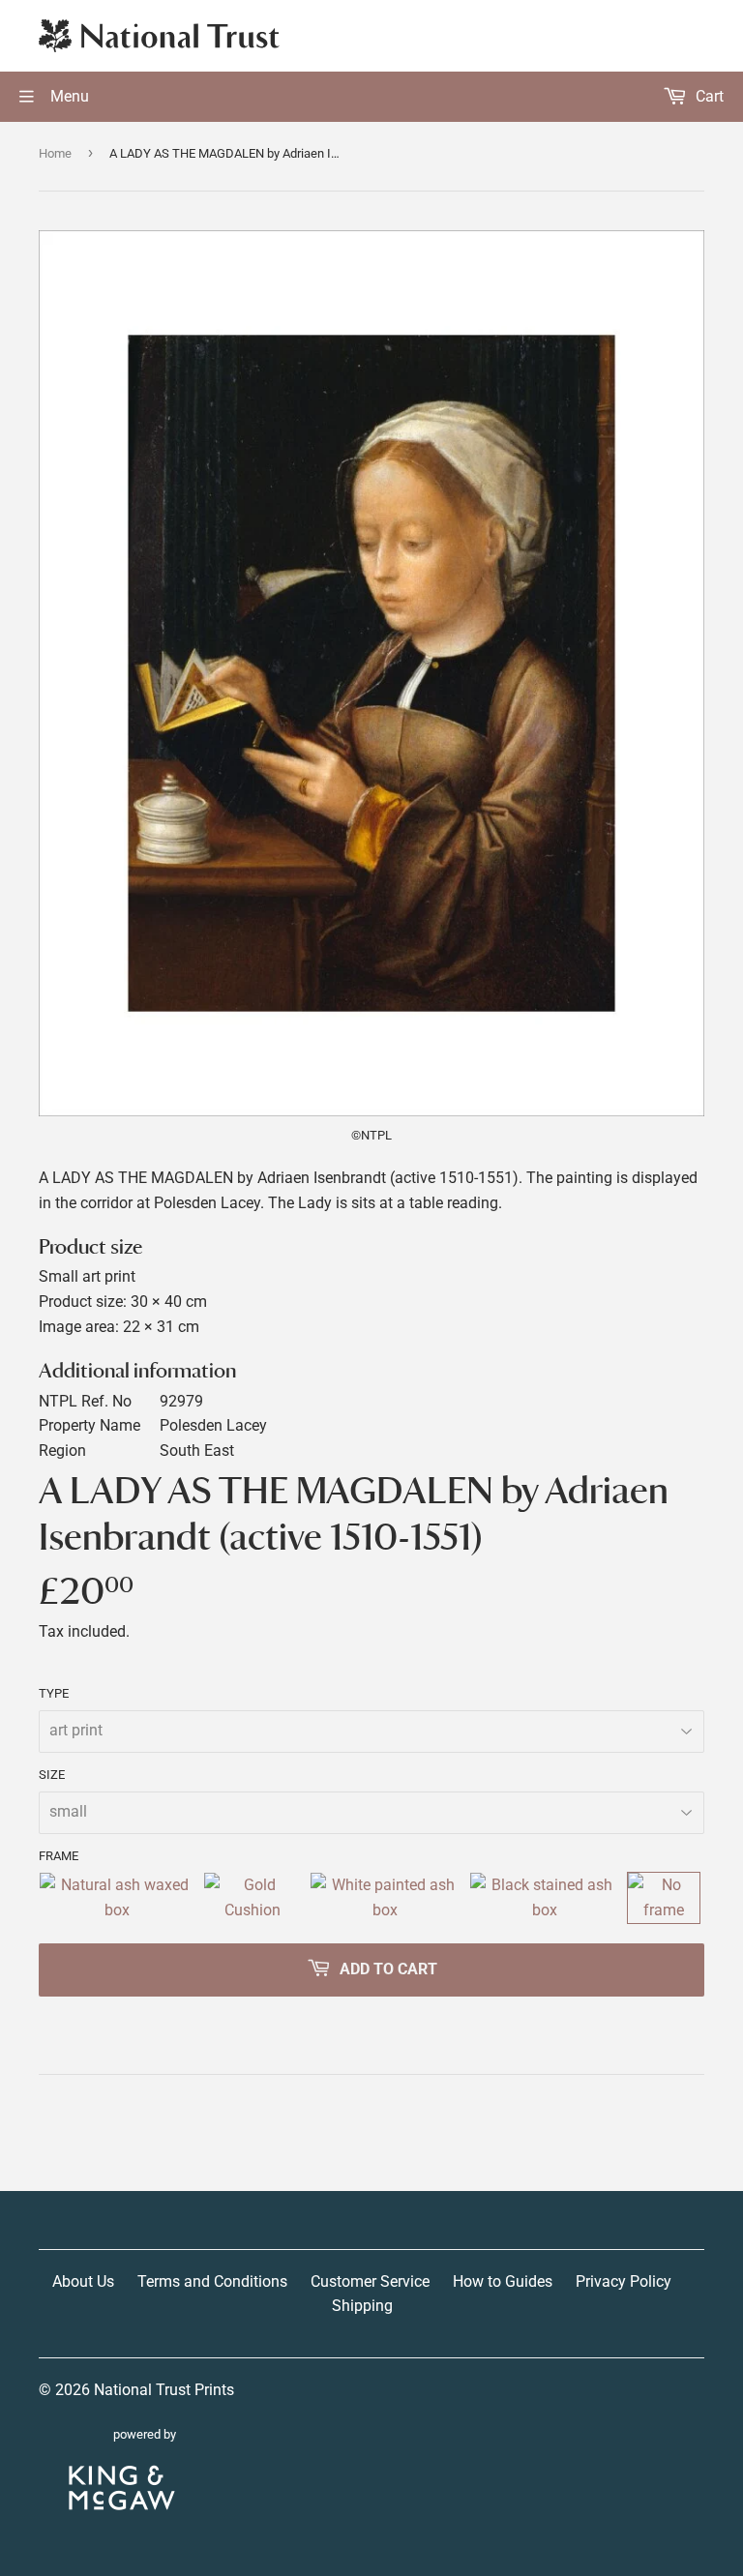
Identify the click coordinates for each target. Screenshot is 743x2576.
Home (55, 153)
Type (54, 1693)
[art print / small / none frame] (664, 1897)
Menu (68, 96)
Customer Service (370, 2281)
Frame (59, 1856)
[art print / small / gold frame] (253, 1897)
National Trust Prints (164, 2390)
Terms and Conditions (212, 2281)
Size (52, 1775)
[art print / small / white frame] (386, 1897)
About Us (83, 2281)
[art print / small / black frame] (545, 1897)
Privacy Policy (624, 2281)
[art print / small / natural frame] (117, 1897)
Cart (708, 96)
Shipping (362, 2306)
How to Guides (503, 2281)
